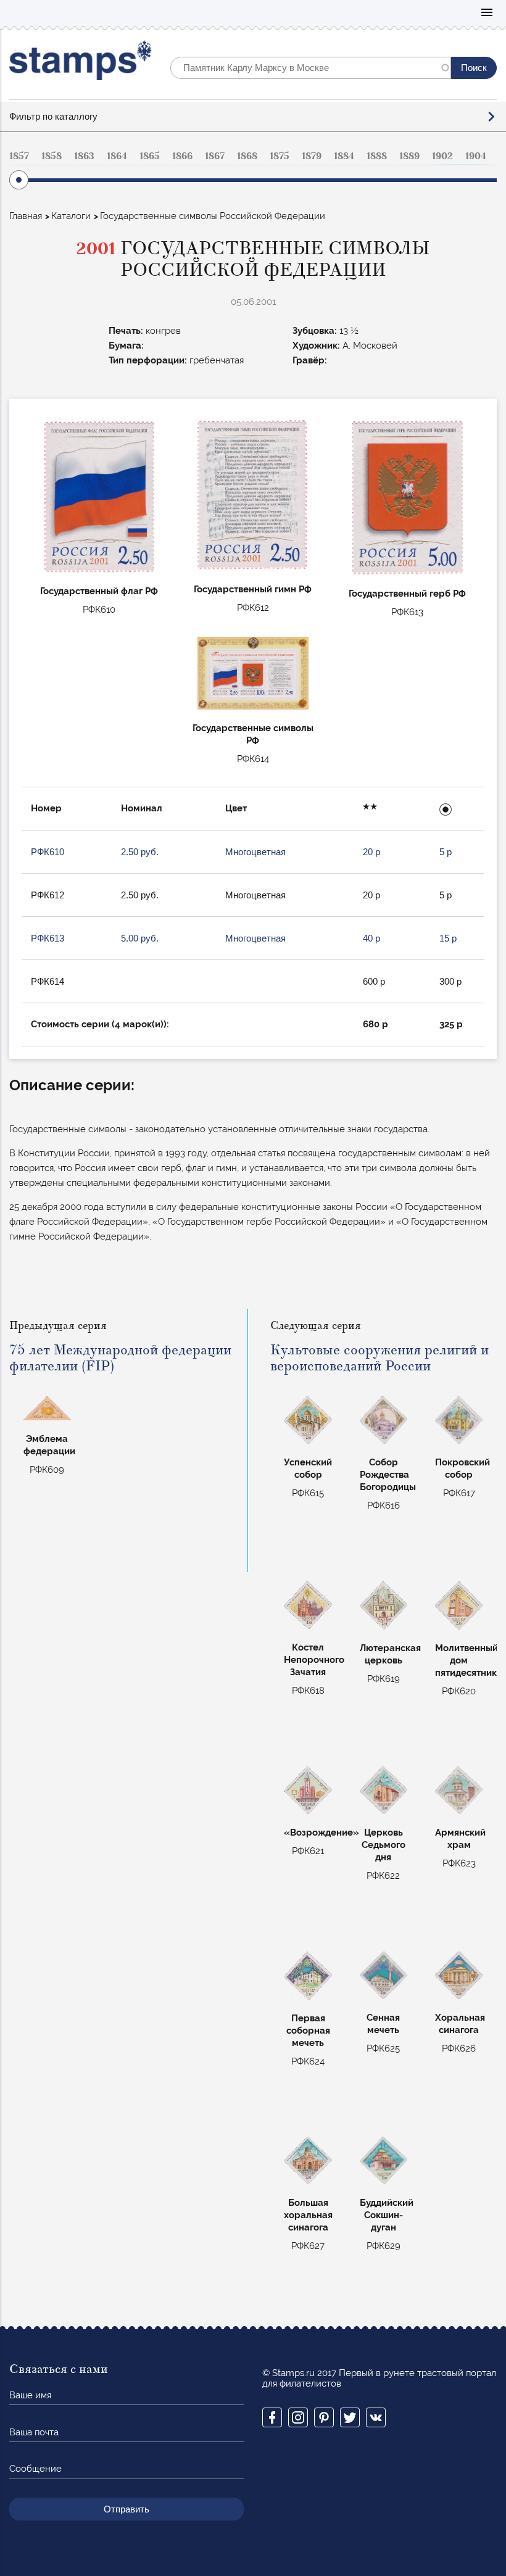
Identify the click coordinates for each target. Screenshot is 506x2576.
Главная (26, 216)
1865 (150, 156)
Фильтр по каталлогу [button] (53, 116)
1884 (344, 156)
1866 (182, 156)
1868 (247, 156)
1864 (117, 156)
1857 (19, 156)
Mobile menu (487, 13)
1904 (476, 156)
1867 (215, 156)
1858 (52, 156)
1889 (409, 156)
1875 (280, 156)
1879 (312, 156)
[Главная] (81, 63)
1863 (84, 156)
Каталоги (71, 216)
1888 (377, 156)
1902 (442, 156)
